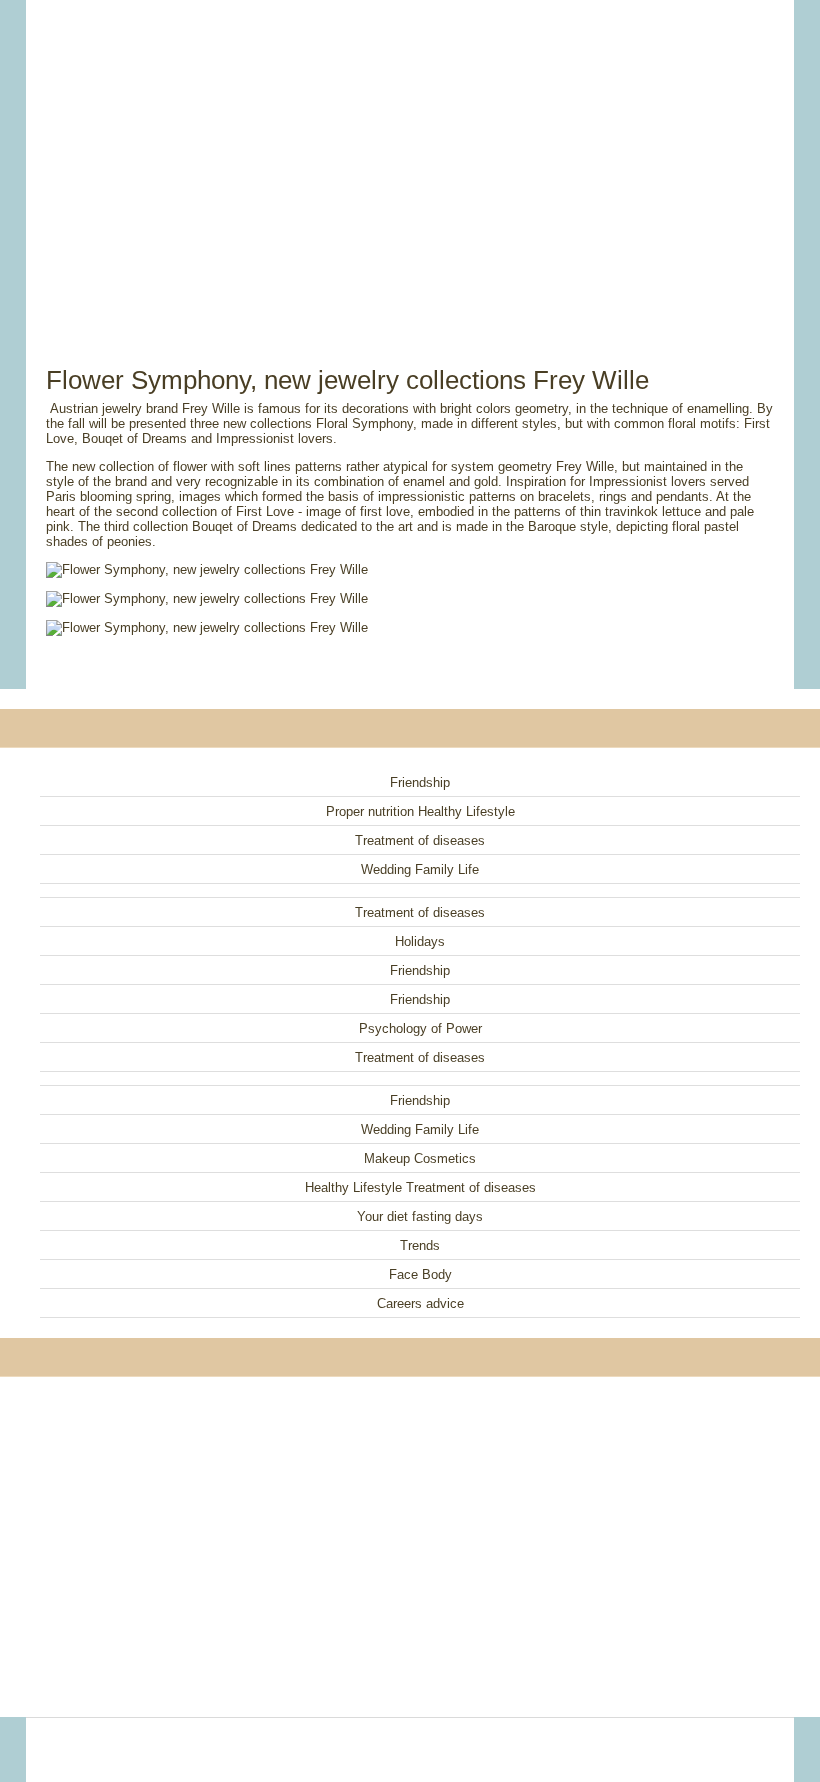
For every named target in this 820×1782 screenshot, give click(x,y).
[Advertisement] (410, 160)
